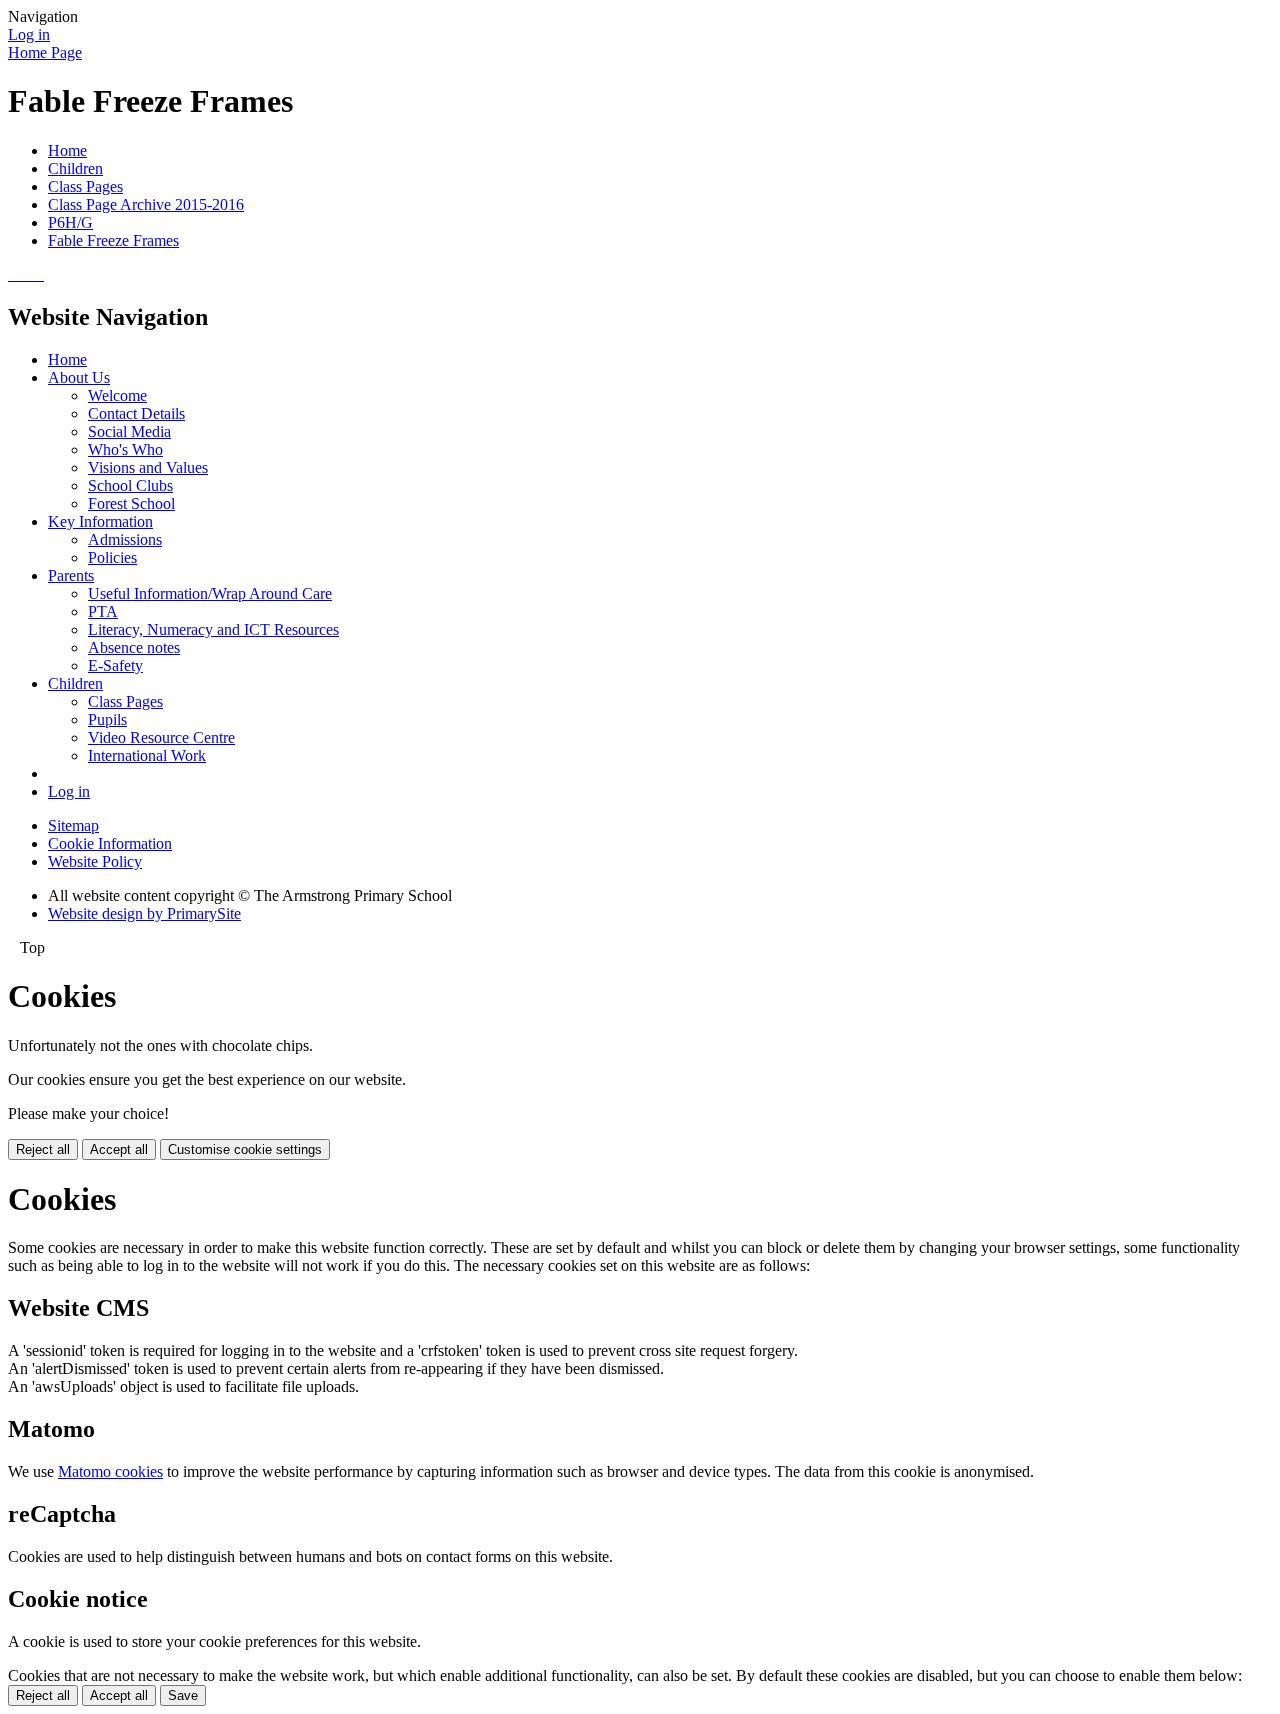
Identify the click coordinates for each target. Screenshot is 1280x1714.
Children (75, 168)
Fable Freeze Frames (113, 240)
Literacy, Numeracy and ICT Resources (213, 629)
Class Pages (85, 186)
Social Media (129, 431)
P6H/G (70, 222)
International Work (147, 755)
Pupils (107, 719)
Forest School (131, 503)
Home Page (45, 52)
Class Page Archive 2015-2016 (146, 204)
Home (67, 150)
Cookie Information (110, 843)
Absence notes (134, 647)
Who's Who (125, 449)
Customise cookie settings (245, 1149)
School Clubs (130, 485)
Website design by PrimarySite (144, 913)
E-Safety (115, 665)
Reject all (43, 1149)
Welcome (117, 395)
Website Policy (95, 861)
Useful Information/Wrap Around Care (210, 593)
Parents (71, 575)
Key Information (100, 521)
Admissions (125, 539)
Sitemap (73, 825)
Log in (29, 34)
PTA (103, 611)
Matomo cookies (110, 1471)
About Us (79, 377)
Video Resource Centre (161, 737)
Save (183, 1695)
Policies (112, 557)
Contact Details (136, 413)
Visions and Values (148, 467)
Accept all (119, 1149)
